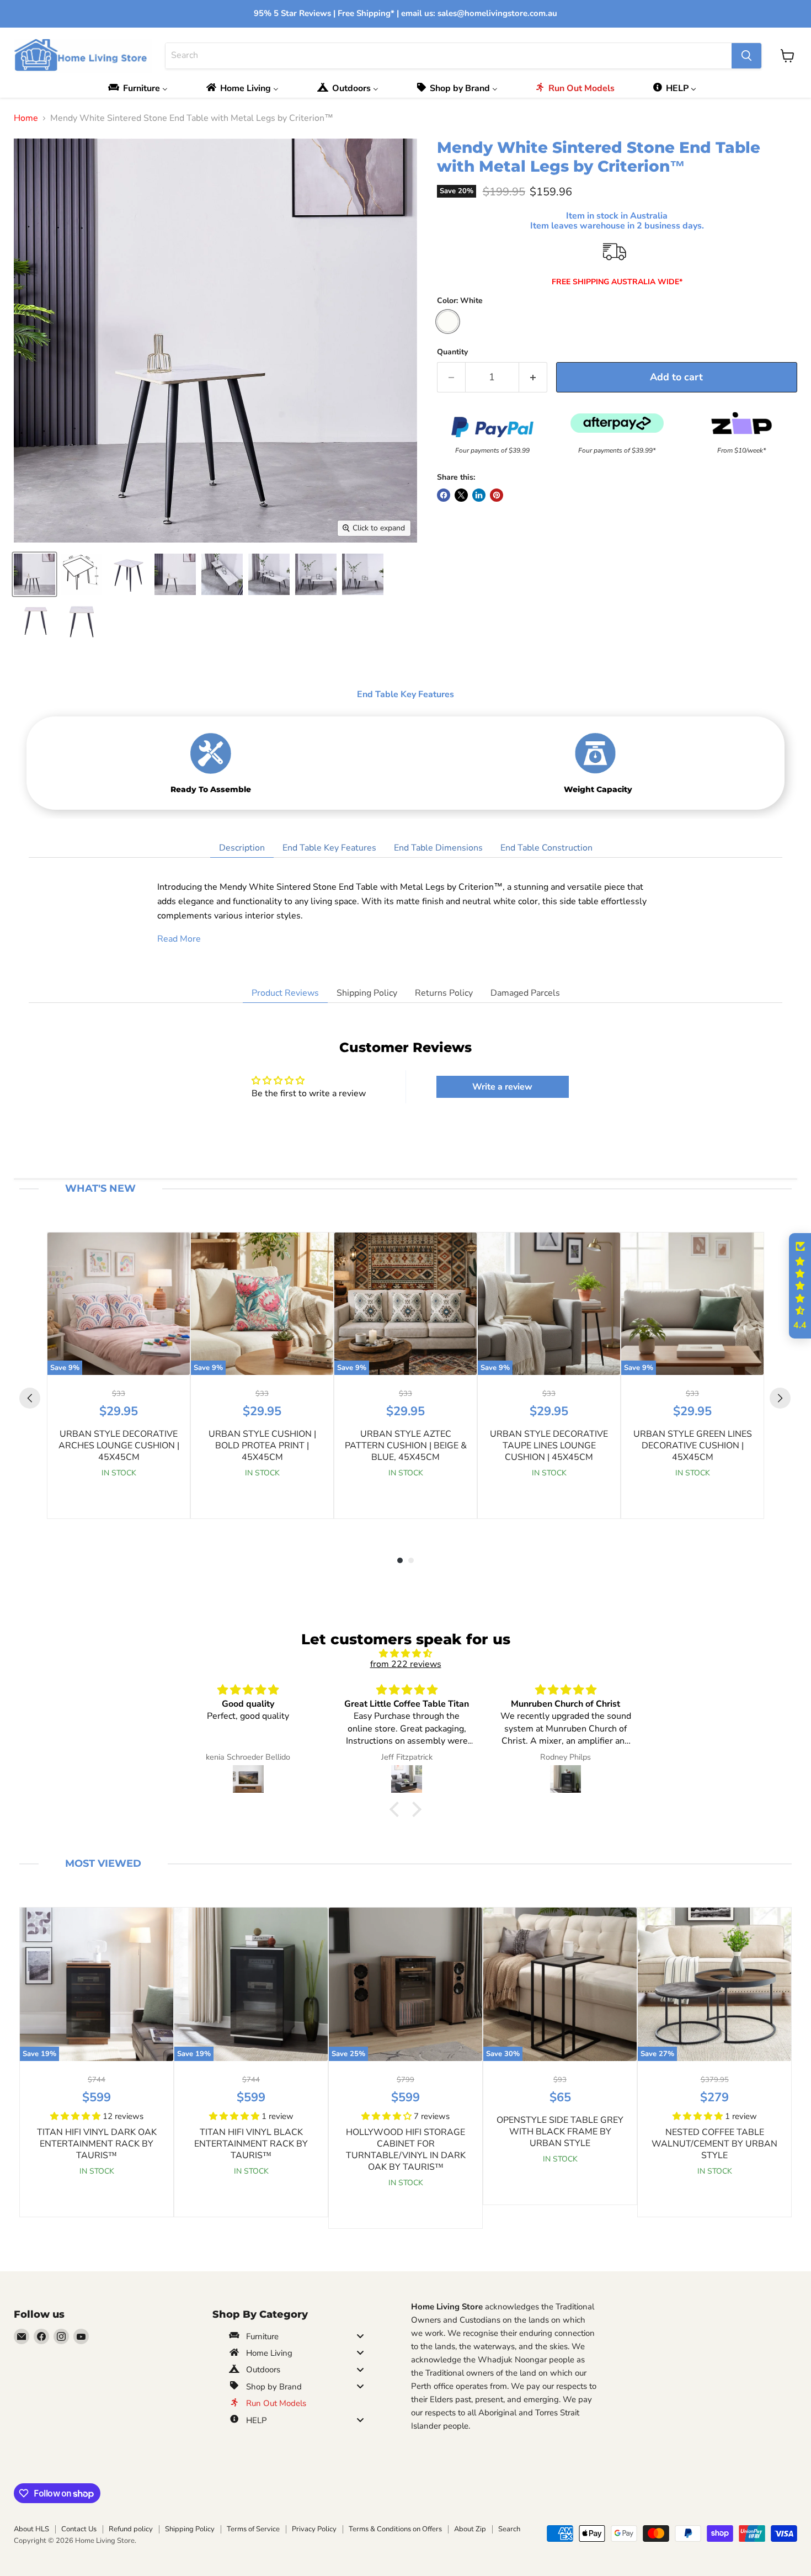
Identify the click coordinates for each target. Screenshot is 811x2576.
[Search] (746, 56)
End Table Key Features (329, 848)
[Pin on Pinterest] (497, 495)
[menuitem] (141, 88)
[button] (397, 1809)
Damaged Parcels (525, 993)
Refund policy (131, 2529)
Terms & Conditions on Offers (395, 2529)
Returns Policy (444, 993)
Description (242, 848)
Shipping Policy (367, 993)
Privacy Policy (314, 2529)
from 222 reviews (406, 1664)
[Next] (780, 1398)
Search (509, 2529)
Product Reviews (285, 993)
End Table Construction (546, 848)
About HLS (31, 2529)
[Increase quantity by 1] (533, 377)
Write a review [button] (502, 1087)
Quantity (452, 352)
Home (26, 118)
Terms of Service (253, 2529)
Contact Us (79, 2529)
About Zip (470, 2529)
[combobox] (449, 56)
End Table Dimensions (438, 848)
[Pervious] (30, 1398)
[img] (405, 1653)
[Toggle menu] (360, 2336)
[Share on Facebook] (444, 495)
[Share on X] (461, 495)
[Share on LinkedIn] (479, 495)
